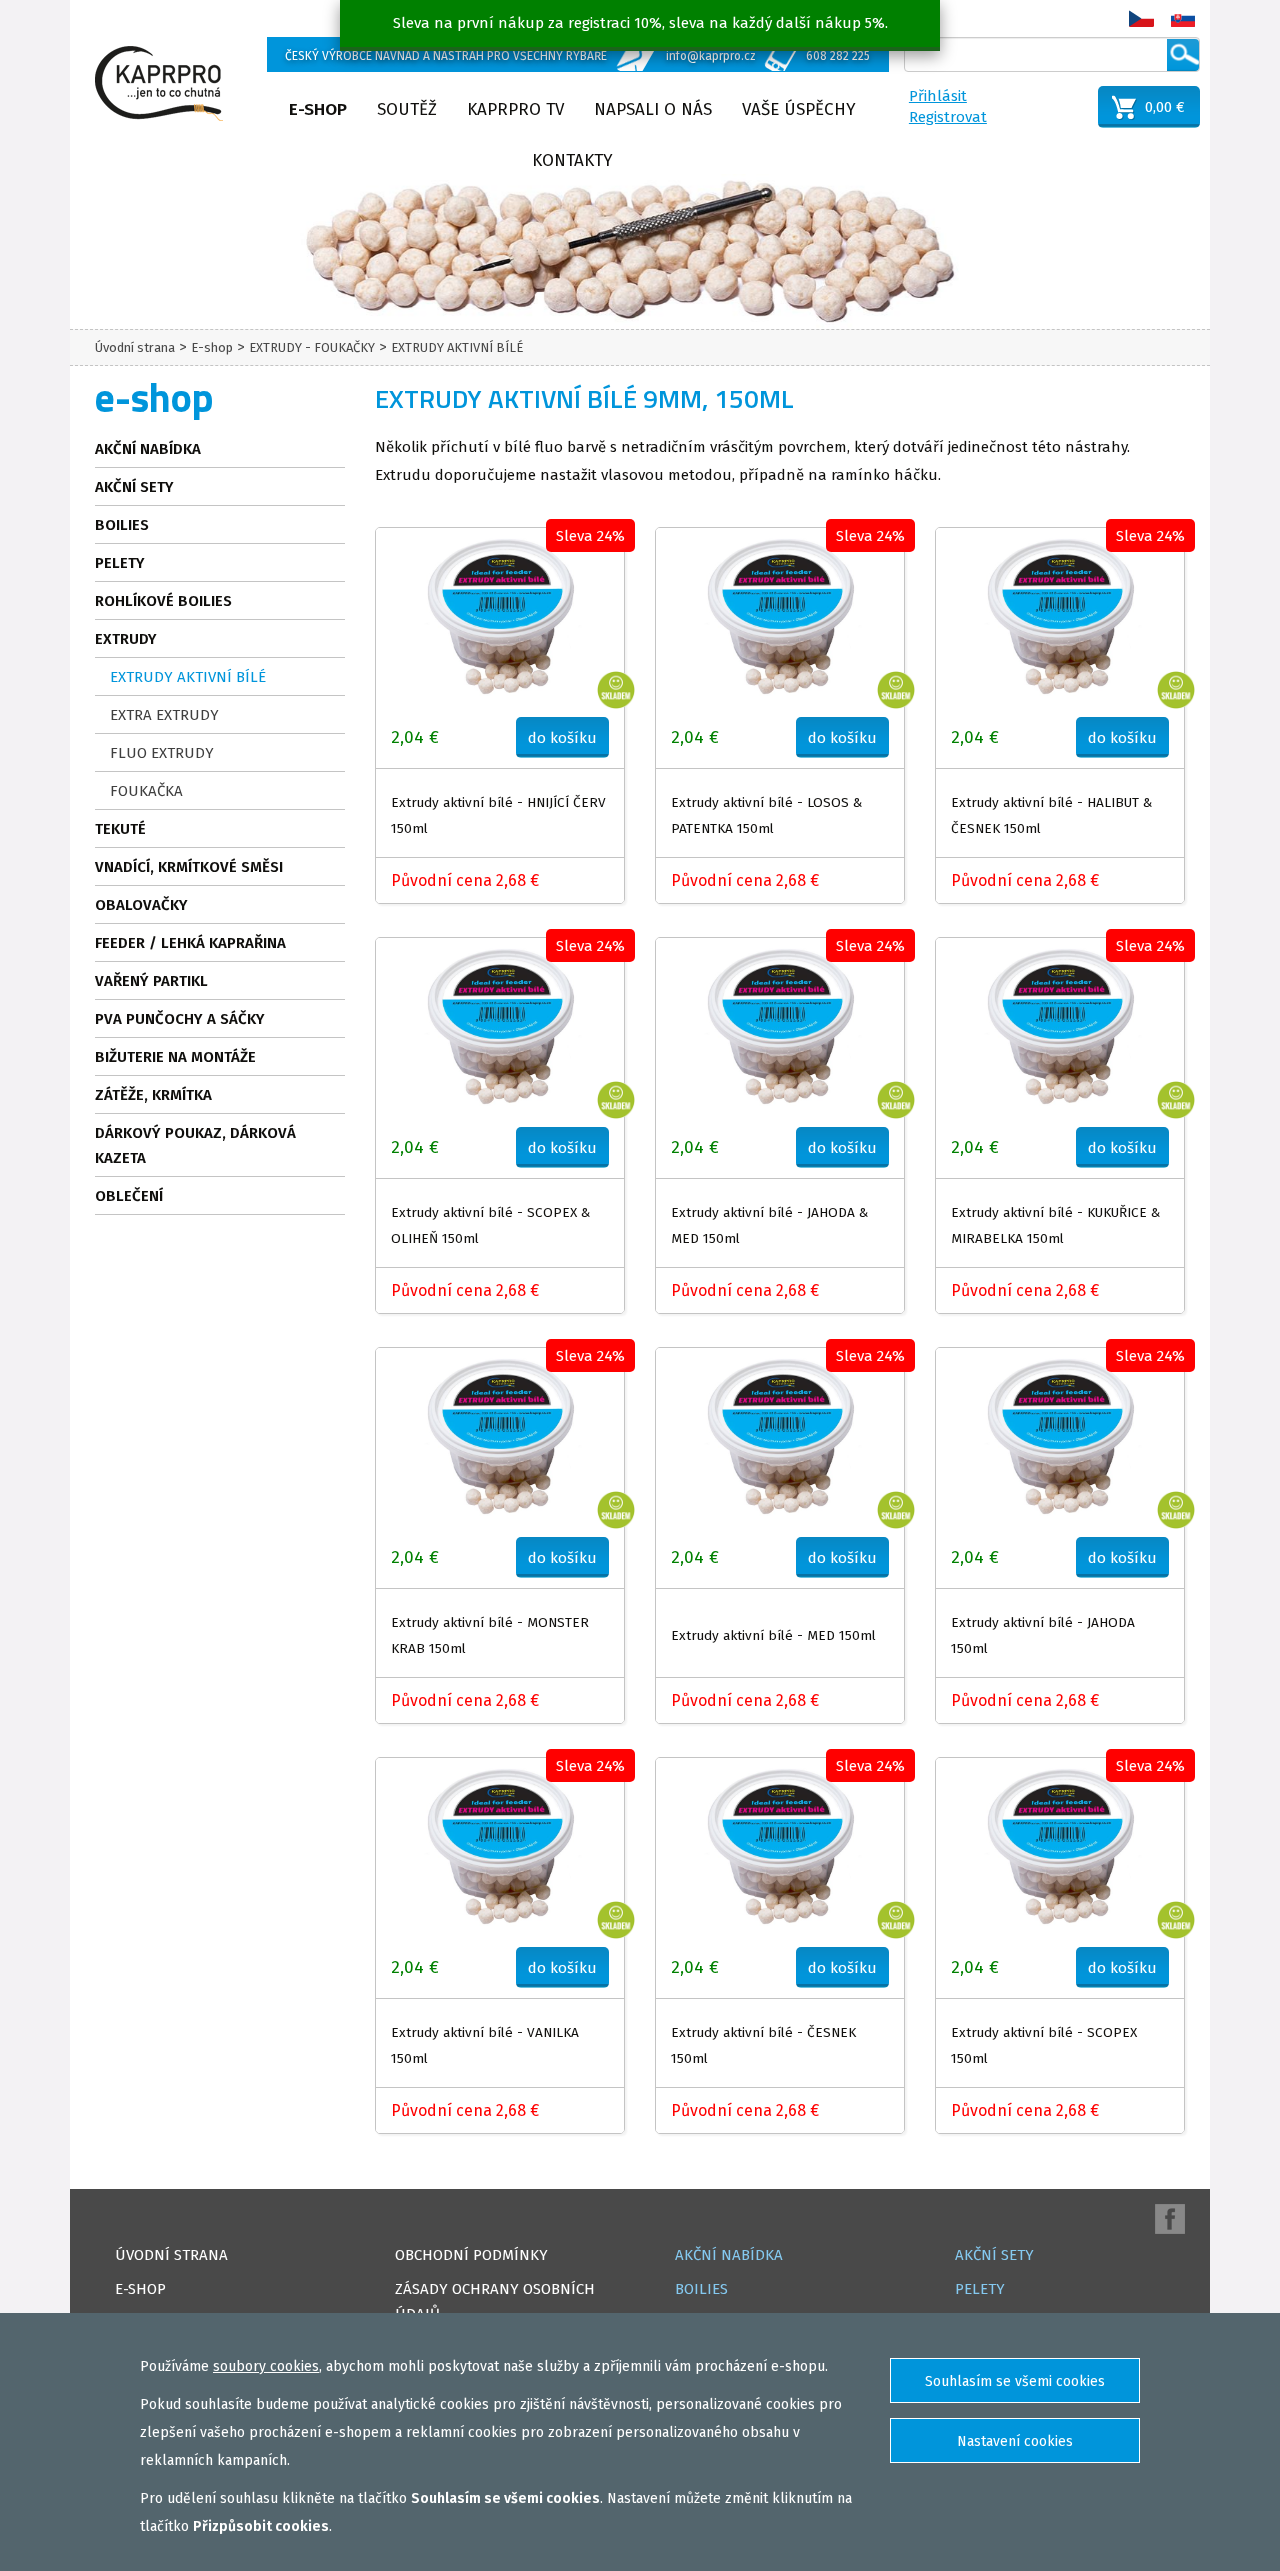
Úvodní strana (135, 347)
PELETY (120, 563)
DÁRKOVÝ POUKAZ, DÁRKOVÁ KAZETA (195, 1145)
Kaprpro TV (515, 109)
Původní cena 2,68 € (465, 880)
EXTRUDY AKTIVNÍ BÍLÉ (457, 347)
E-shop (318, 109)
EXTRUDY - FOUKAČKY (312, 347)
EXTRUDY (126, 639)
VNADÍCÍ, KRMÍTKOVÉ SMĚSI (189, 867)
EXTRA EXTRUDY (164, 715)
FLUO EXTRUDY (162, 753)
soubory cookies (266, 2366)
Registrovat (948, 117)
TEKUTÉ (120, 829)
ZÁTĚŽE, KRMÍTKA (153, 1095)
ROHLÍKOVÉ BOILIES (163, 601)
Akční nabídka (148, 449)
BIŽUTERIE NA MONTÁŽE (175, 1057)
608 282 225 (838, 56)
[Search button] (1183, 55)
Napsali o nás (653, 109)
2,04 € (415, 737)
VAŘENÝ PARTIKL (151, 981)
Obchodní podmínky (471, 2255)
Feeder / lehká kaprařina (190, 943)
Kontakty (572, 160)
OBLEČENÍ (129, 1196)
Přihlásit (938, 96)
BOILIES (122, 525)
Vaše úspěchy (799, 109)
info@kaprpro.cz (711, 56)
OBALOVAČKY (141, 905)
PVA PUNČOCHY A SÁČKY (180, 1019)
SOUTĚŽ (407, 109)
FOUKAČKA (146, 791)
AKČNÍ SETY (134, 487)
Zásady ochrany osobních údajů (495, 2301)
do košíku (562, 738)
